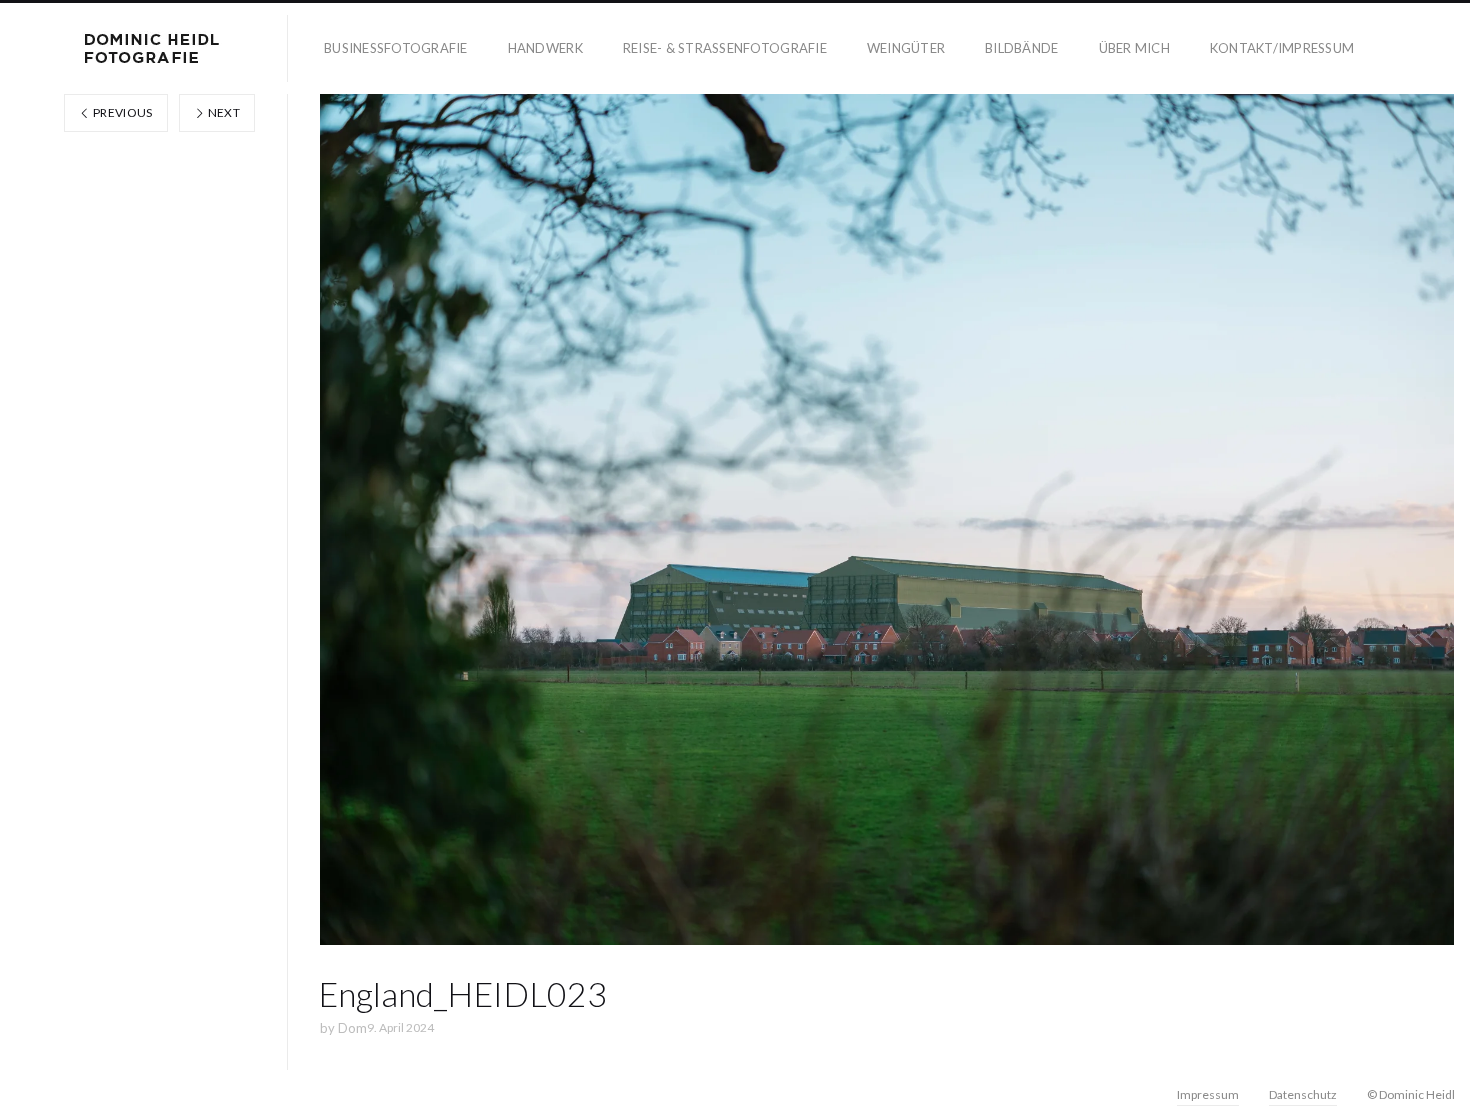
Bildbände (1021, 48)
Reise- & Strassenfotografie (725, 48)
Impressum (1208, 1094)
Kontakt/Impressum (1282, 48)
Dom (352, 1028)
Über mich (1134, 48)
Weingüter (906, 48)
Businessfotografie (396, 48)
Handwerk (545, 48)
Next (222, 112)
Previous (122, 112)
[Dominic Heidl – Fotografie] (152, 48)
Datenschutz (1303, 1094)
